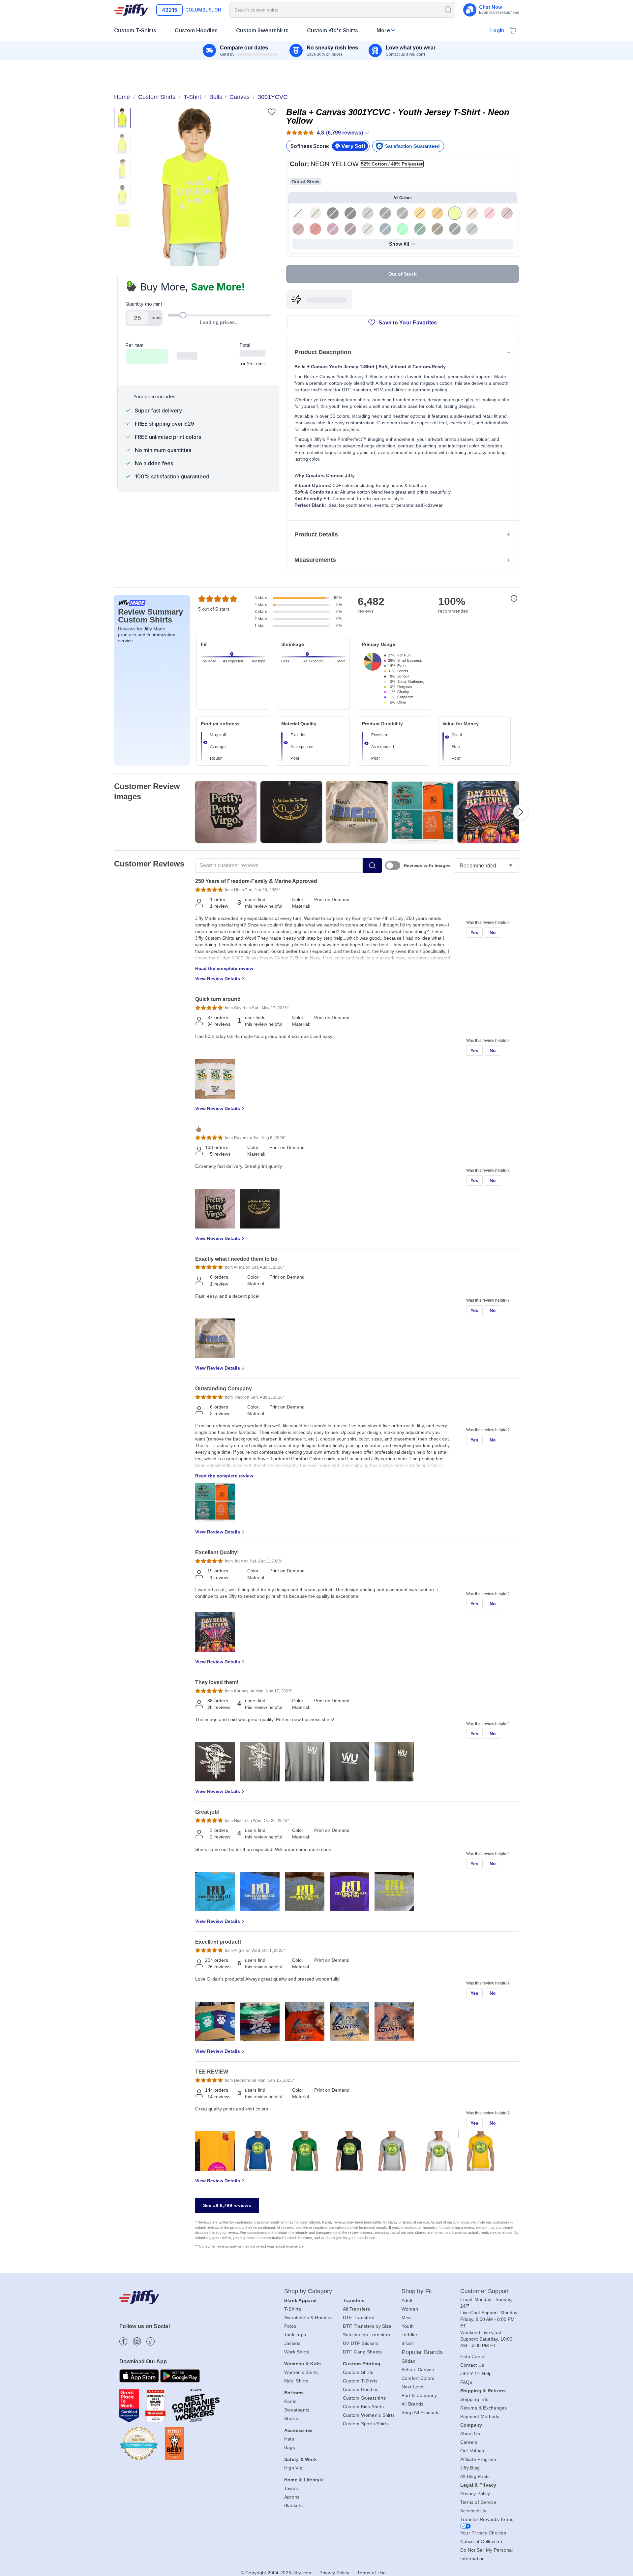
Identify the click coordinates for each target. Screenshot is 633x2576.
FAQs (466, 2382)
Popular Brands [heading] (422, 2352)
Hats (289, 2439)
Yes (475, 932)
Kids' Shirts (296, 2381)
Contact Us (472, 2365)
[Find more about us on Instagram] (137, 2341)
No (493, 932)
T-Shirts (293, 2309)
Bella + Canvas (418, 2370)
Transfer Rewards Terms (487, 2519)
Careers (469, 2442)
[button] (196, 187)
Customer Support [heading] (485, 2291)
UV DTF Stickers (361, 2343)
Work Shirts (297, 2352)
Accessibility (473, 2511)
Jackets (292, 2343)
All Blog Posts (475, 2476)
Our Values (472, 2451)
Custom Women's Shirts (369, 2415)
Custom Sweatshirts (364, 2398)
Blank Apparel (300, 2300)
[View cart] (513, 30)
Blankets (293, 2505)
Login (497, 30)
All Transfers (356, 2309)
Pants (290, 2401)
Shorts (291, 2418)
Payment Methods (480, 2416)
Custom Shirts (358, 2372)
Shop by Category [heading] (308, 2291)
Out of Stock (403, 274)
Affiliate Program (478, 2459)
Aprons (292, 2497)
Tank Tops (295, 2335)
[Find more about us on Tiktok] (151, 2341)
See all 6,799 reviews (227, 2205)
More (383, 30)
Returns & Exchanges (484, 2408)
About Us (470, 2434)
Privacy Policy (475, 2494)
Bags (290, 2447)
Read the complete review (224, 968)
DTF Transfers (359, 2318)
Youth (408, 2326)
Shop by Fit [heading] (417, 2291)
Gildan (409, 2361)
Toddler (410, 2335)
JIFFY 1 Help (476, 2374)
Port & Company (419, 2395)
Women (410, 2309)
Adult (407, 2300)
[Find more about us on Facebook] (123, 2341)
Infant (408, 2343)
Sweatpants (297, 2410)
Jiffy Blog (470, 2468)
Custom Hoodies (361, 2389)
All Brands (413, 2404)
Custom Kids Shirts (363, 2407)
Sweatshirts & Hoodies (308, 2318)
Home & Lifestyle (304, 2480)
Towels (292, 2488)
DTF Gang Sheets (362, 2352)
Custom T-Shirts (360, 2381)
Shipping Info (474, 2399)
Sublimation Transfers (366, 2335)
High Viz (293, 2468)
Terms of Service (478, 2502)
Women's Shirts (301, 2372)
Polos (290, 2326)
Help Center (473, 2356)
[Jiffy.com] (131, 10)
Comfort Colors (418, 2378)
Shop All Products (421, 2412)
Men (406, 2318)
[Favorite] (271, 112)
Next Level (413, 2387)
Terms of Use (371, 2573)
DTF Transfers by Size (367, 2326)
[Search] (448, 9)
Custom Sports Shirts (366, 2424)
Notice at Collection (481, 2541)
